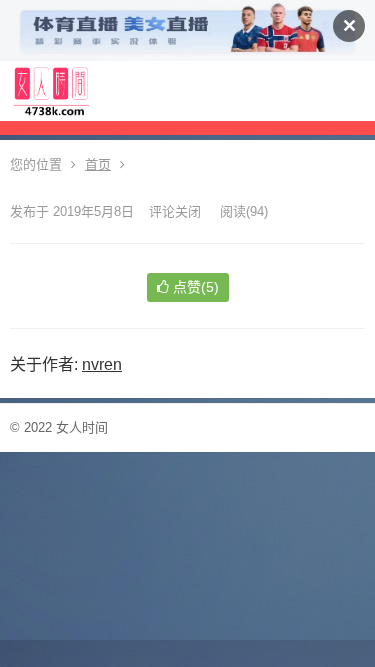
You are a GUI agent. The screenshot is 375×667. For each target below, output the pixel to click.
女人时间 (82, 427)
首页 (98, 164)
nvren (102, 364)
